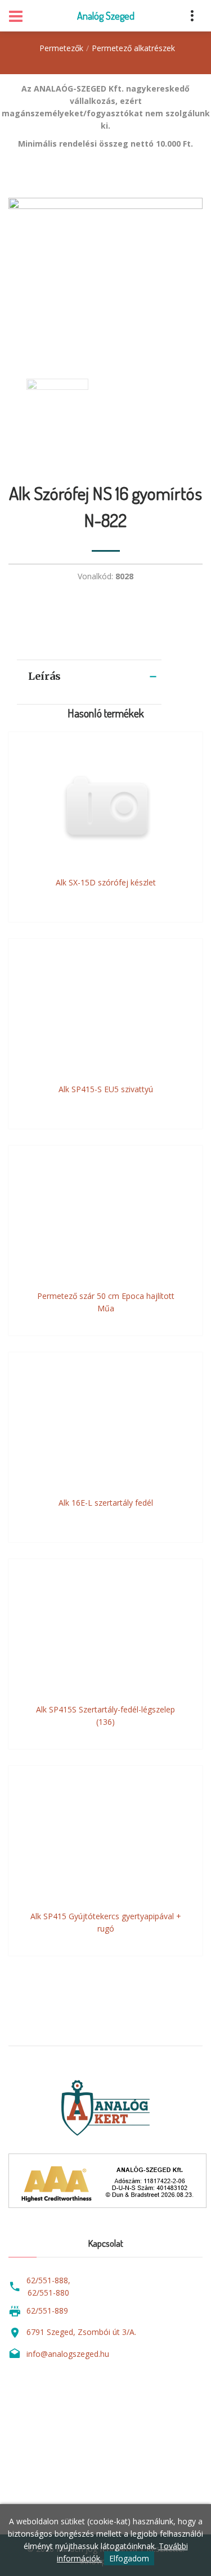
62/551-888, (48, 2280)
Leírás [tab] (44, 676)
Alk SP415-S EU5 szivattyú (106, 1089)
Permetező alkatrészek (133, 48)
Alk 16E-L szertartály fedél (106, 1503)
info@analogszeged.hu (68, 2354)
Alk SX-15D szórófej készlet (106, 882)
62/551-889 (47, 2311)
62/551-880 (48, 2293)
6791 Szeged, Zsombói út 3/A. (81, 2332)
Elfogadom (129, 2558)
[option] (105, 277)
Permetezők (61, 48)
